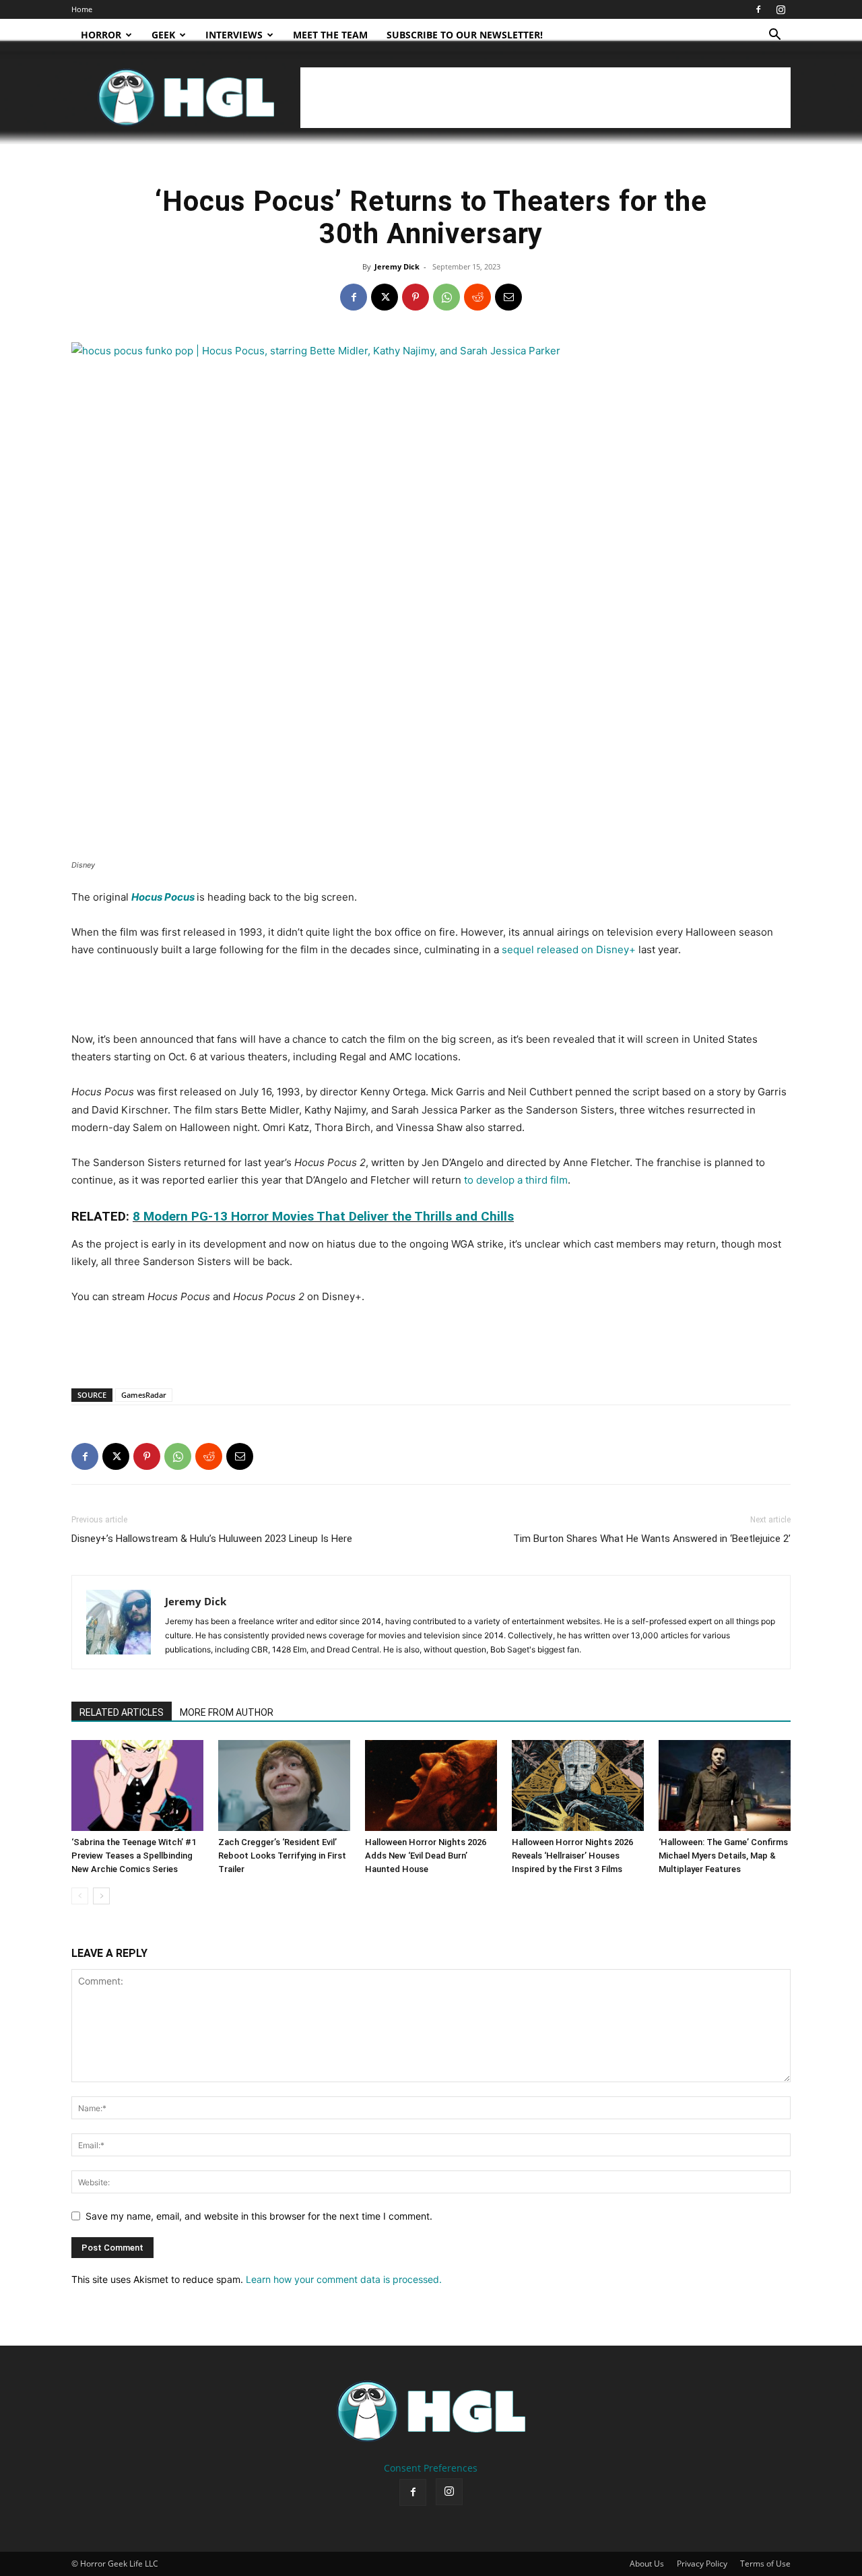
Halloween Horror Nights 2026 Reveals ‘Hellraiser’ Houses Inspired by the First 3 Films (572, 1856)
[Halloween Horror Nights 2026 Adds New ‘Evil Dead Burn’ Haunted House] (431, 1785)
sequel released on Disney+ (569, 949)
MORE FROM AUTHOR (227, 1712)
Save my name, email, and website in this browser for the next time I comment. (259, 2216)
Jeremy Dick (397, 266)
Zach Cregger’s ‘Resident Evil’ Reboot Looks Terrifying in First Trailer (282, 1856)
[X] (385, 297)
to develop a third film (516, 1180)
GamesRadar (144, 1395)
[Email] (508, 297)
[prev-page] (80, 1896)
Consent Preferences (431, 2468)
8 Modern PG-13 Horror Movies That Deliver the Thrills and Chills (323, 1216)
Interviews (234, 35)
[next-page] (101, 1896)
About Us (647, 2564)
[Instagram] (781, 9)
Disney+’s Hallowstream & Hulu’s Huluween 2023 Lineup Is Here (212, 1539)
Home (82, 9)
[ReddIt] (477, 297)
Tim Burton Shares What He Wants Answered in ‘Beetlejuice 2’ (652, 1539)
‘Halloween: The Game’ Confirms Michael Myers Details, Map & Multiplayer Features (723, 1856)
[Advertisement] (545, 98)
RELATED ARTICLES (122, 1712)
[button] (774, 36)
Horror (101, 35)
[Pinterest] (416, 297)
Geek (163, 35)
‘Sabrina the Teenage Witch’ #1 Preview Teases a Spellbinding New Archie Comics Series (134, 1856)
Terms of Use (765, 2564)
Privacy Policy (702, 2564)
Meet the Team (330, 35)
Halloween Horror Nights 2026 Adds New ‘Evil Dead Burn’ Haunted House (426, 1856)
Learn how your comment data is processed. (344, 2279)
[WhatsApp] (446, 297)
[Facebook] (758, 9)
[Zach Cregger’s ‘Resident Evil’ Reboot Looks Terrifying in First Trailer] (284, 1785)
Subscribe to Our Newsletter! (465, 35)
